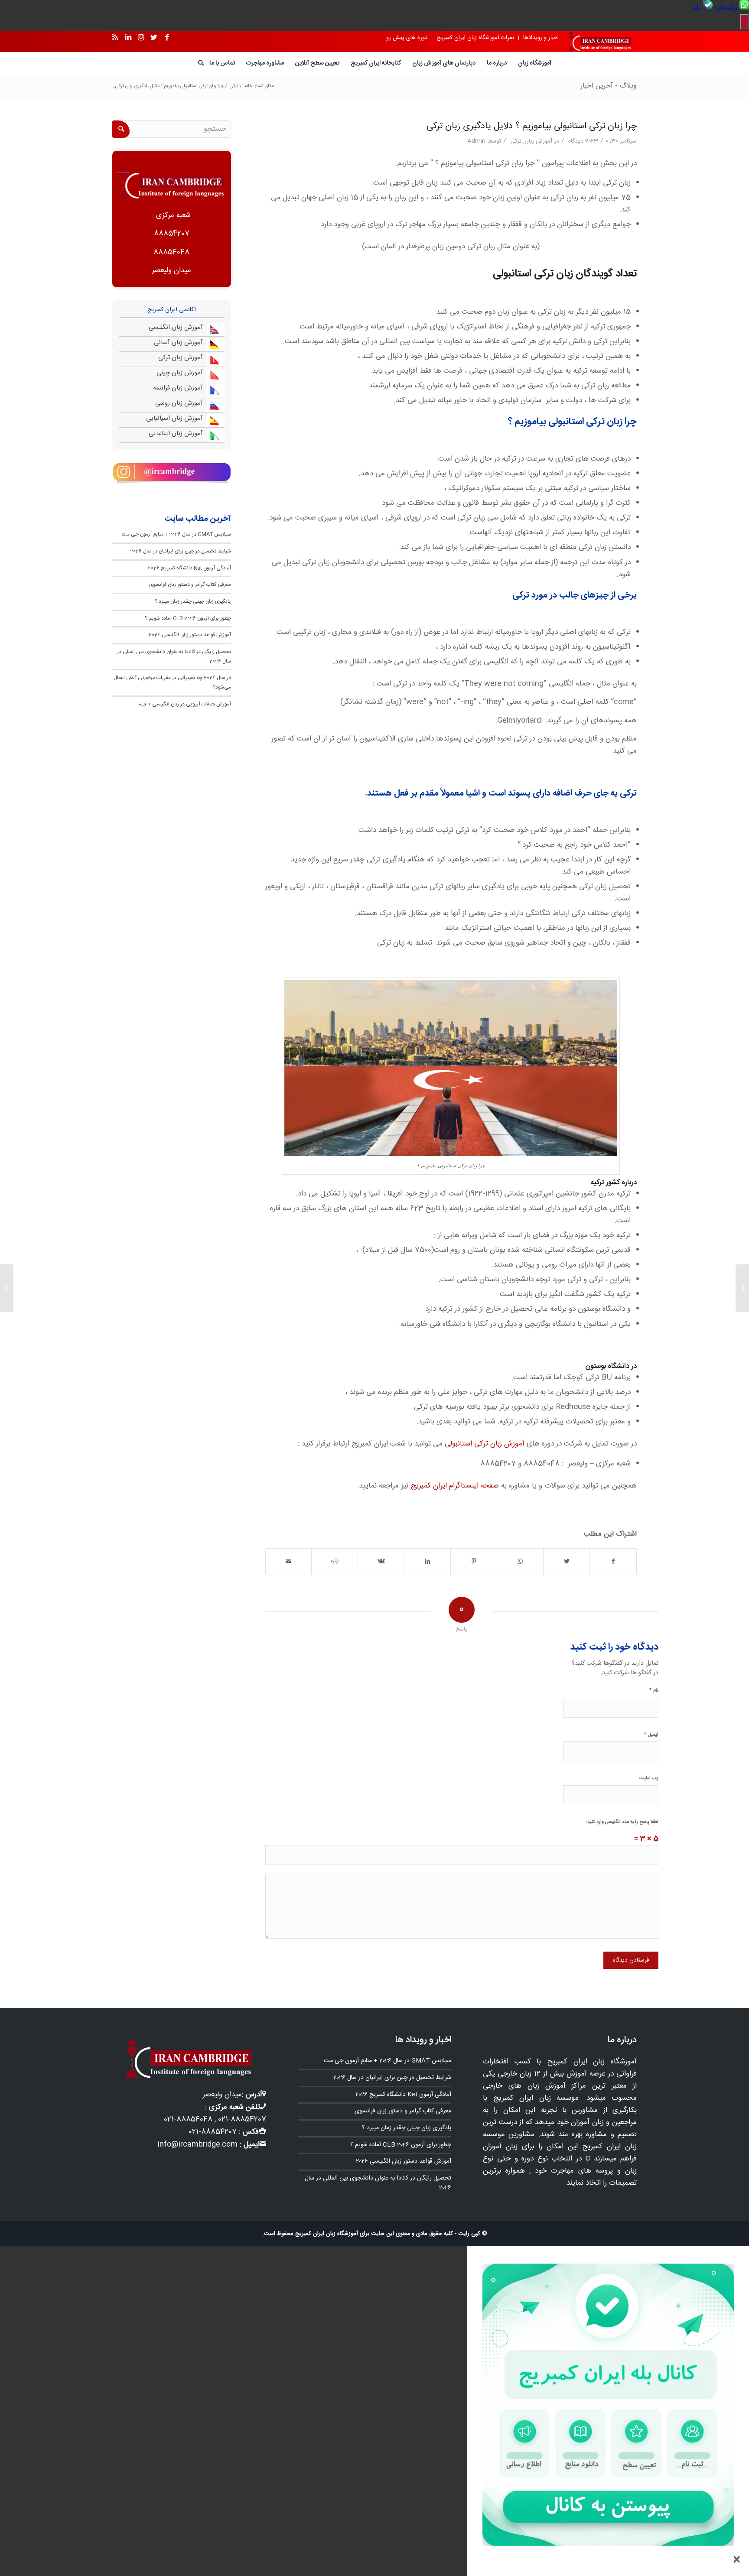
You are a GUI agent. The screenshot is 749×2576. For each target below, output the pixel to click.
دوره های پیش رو (407, 38)
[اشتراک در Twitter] (567, 1562)
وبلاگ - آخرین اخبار (609, 86)
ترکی (516, 141)
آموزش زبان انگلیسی (176, 327)
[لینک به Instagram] (141, 38)
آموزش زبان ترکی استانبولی (485, 1444)
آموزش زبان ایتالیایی (176, 434)
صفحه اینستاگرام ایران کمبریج (456, 1486)
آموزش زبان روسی (179, 403)
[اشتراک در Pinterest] (474, 1562)
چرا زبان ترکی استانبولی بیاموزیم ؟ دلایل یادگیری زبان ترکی (532, 126)
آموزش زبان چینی (180, 373)
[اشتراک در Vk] (381, 1562)
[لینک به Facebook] (167, 38)
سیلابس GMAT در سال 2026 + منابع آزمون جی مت (176, 534)
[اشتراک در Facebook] (613, 1562)
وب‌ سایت (649, 1778)
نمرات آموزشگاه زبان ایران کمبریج (475, 38)
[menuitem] (731, 8)
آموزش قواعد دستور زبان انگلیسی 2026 (190, 635)
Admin (476, 141)
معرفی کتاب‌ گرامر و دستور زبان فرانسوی (190, 585)
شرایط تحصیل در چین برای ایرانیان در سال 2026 (181, 551)
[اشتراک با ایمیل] (289, 1562)
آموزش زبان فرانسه (178, 388)
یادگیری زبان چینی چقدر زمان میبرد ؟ (193, 601)
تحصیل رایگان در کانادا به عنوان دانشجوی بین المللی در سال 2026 (378, 2183)
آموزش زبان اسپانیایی (174, 418)
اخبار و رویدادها (541, 38)
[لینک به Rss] (115, 38)
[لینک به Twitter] (154, 38)
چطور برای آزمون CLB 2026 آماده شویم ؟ (188, 618)
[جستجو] (198, 63)
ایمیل (651, 1734)
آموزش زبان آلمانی (178, 343)
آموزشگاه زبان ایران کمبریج (327, 2234)
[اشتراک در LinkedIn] (427, 1562)
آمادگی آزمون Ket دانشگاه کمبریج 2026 (189, 568)
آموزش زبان (538, 141)
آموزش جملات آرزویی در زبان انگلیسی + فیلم (185, 704)
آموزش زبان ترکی (181, 358)
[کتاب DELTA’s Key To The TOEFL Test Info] (742, 1288)
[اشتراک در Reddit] (335, 1562)
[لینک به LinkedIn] (128, 38)
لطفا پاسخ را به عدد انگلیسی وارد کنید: (622, 1822)
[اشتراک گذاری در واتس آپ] (520, 1562)
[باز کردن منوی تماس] (745, 22)
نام (654, 1690)
